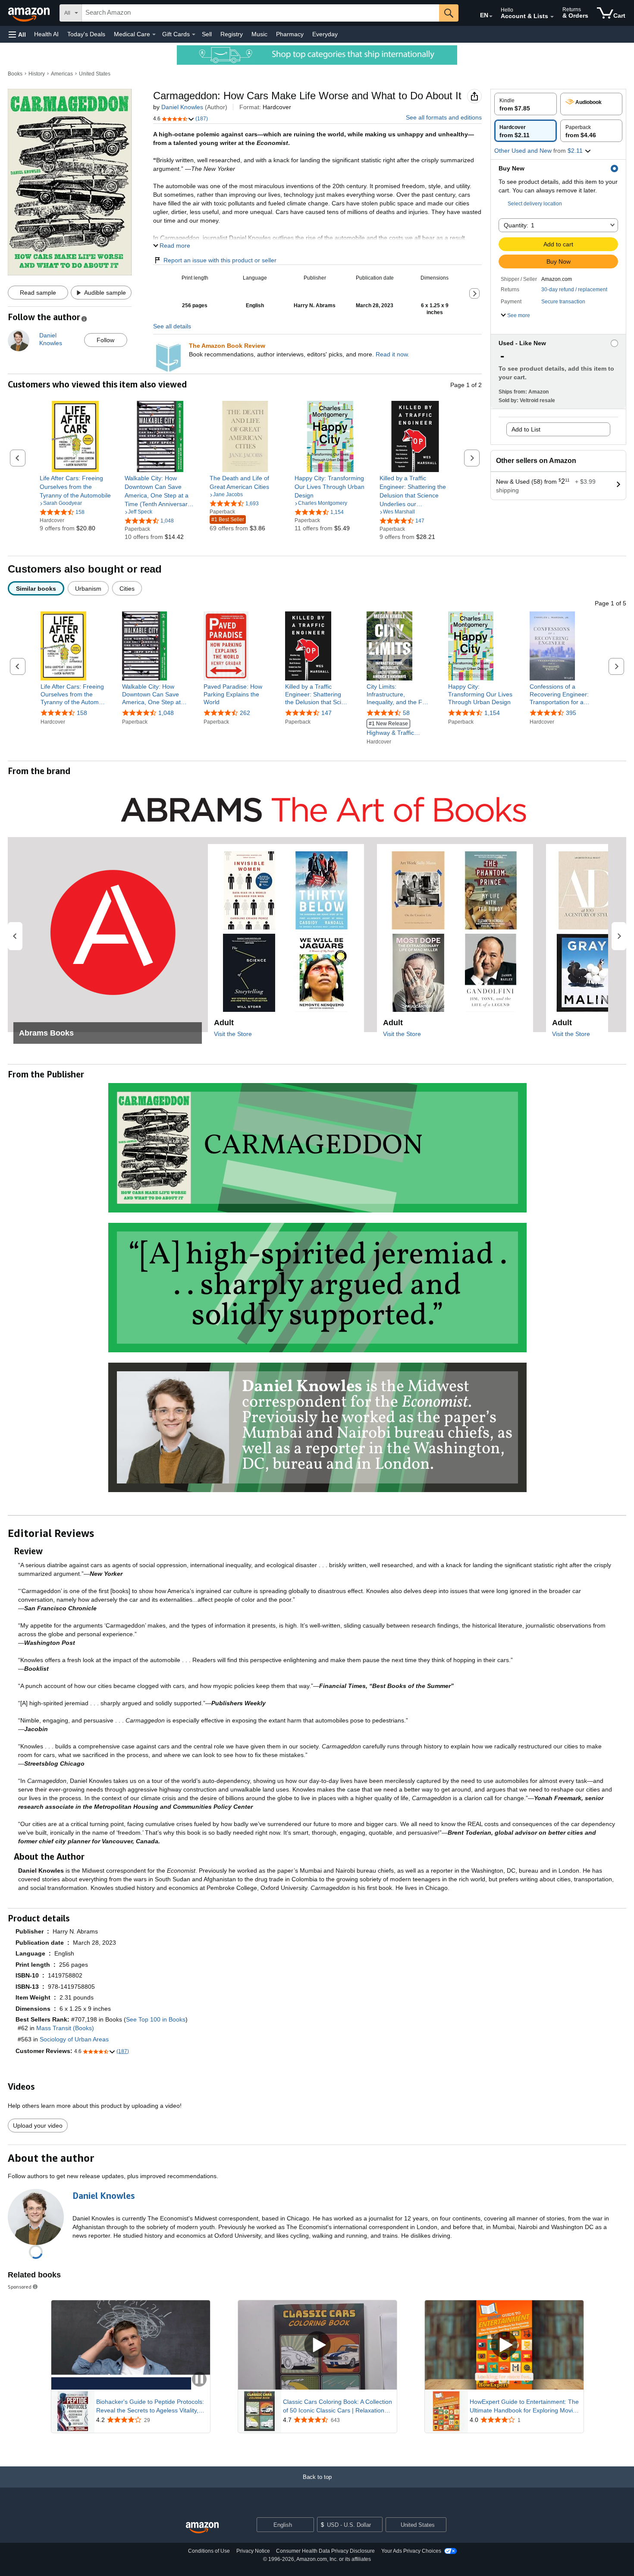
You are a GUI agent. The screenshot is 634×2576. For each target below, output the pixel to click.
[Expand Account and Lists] (552, 17)
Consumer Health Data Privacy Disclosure (325, 2551)
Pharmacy (290, 34)
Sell (207, 34)
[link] (75, 487)
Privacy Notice (253, 2551)
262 (245, 713)
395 (571, 713)
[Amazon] (30, 13)
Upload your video (38, 2126)
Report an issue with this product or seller (220, 260)
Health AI (46, 34)
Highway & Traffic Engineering (390, 729)
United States (95, 74)
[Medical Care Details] (154, 35)
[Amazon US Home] (202, 2528)
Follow (105, 340)
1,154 (492, 713)
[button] (17, 34)
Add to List (526, 429)
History (37, 74)
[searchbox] (261, 13)
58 (406, 713)
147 (326, 713)
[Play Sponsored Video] (317, 2345)
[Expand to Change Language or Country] (491, 16)
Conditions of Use (209, 2551)
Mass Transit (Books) (65, 2028)
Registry (232, 34)
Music (259, 34)
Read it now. (392, 354)
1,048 (166, 713)
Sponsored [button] (20, 2287)
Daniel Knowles (182, 107)
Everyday (325, 34)
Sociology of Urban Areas (74, 2039)
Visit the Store (233, 1034)
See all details (172, 326)
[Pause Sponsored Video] (199, 2380)
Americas (62, 74)
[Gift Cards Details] (194, 35)
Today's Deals (86, 34)
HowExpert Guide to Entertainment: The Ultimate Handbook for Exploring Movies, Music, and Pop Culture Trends (525, 2406)
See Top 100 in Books (156, 2019)
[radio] (526, 104)
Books (15, 74)
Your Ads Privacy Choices (411, 2551)
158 (82, 713)
